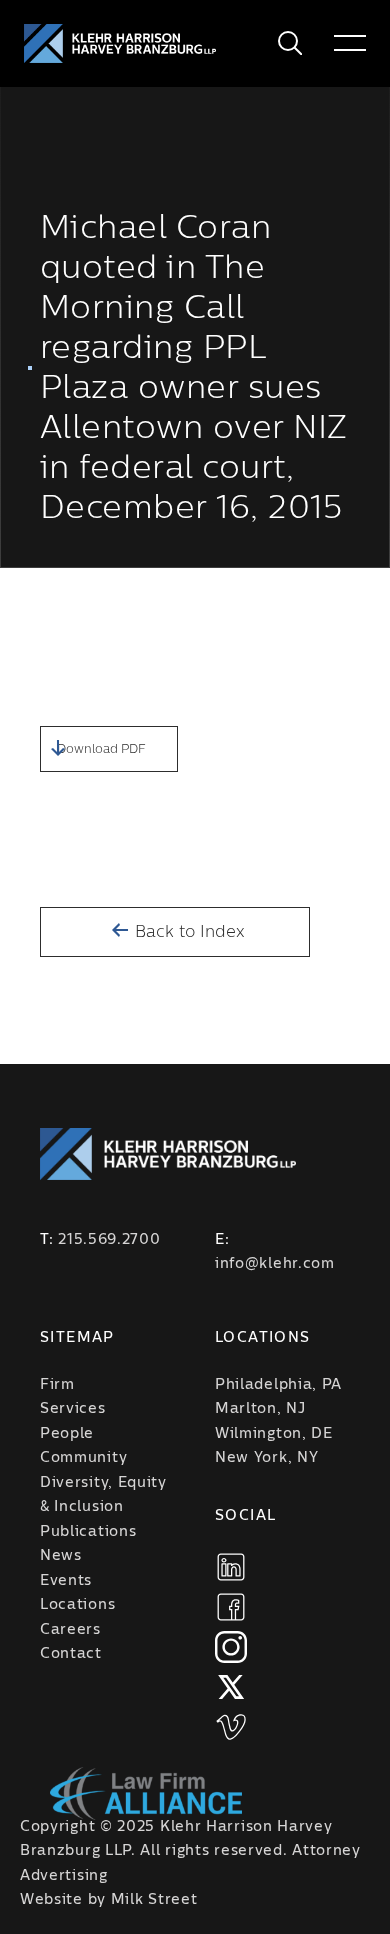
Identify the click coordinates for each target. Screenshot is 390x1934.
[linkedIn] (231, 1567)
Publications (88, 1532)
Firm (57, 1385)
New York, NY (266, 1458)
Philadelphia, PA (278, 1385)
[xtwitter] (231, 1687)
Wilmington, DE (274, 1434)
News (61, 1556)
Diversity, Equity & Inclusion (103, 1495)
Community (83, 1458)
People (67, 1434)
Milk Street (154, 1900)
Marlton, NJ (260, 1409)
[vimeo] (231, 1727)
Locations (77, 1605)
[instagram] (231, 1647)
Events (66, 1581)
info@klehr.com (275, 1264)
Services (73, 1409)
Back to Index (187, 932)
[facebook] (231, 1607)
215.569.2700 (109, 1240)
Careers (70, 1630)
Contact (71, 1654)
